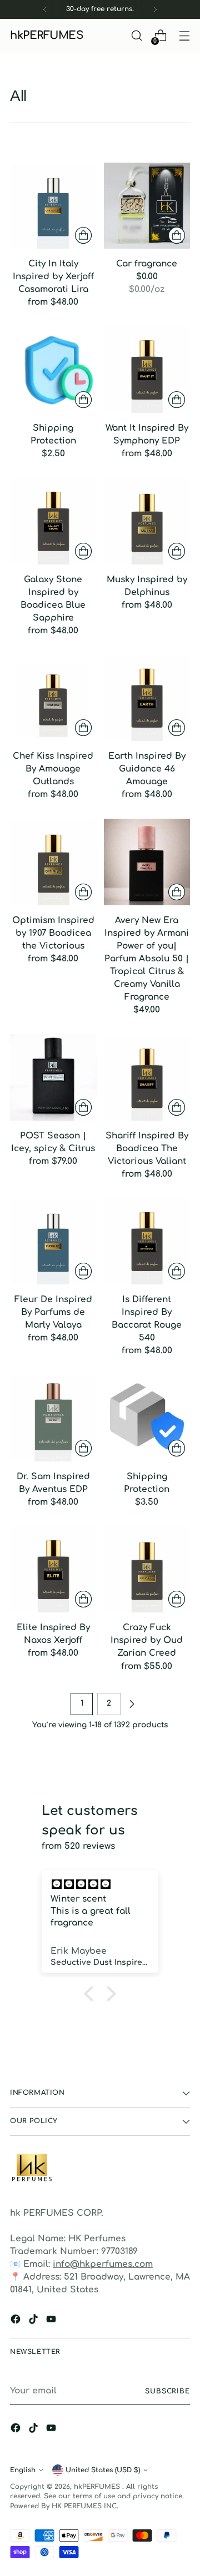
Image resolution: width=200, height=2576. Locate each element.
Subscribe (167, 2391)
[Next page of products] (132, 1704)
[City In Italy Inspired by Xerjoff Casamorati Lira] (53, 206)
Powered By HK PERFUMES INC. (64, 2506)
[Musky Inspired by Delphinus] (147, 521)
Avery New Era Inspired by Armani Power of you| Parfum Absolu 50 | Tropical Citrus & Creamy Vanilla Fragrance (147, 959)
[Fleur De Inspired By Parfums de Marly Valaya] (53, 1242)
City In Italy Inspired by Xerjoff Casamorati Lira (53, 276)
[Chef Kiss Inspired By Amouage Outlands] (53, 698)
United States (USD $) (103, 2470)
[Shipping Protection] (53, 370)
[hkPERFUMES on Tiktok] (34, 2321)
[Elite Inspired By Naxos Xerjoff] (53, 1570)
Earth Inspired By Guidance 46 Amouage (147, 769)
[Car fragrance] (147, 206)
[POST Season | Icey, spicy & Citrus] (53, 1077)
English (23, 2470)
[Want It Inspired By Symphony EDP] (147, 370)
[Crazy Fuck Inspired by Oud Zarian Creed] (147, 1570)
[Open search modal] (136, 36)
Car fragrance (147, 264)
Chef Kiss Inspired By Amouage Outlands (53, 769)
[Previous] (45, 9)
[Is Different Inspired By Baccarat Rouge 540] (147, 1242)
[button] (92, 1994)
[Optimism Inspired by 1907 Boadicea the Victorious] (53, 862)
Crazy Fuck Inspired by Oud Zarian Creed (147, 1640)
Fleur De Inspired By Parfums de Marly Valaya (53, 1312)
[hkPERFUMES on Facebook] (17, 2321)
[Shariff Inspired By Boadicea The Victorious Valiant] (147, 1077)
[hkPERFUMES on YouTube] (52, 2321)
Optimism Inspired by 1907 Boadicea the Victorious (53, 933)
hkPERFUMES (98, 2487)
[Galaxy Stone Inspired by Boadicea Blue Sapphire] (53, 521)
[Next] (155, 9)
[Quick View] (83, 235)
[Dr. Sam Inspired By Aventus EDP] (53, 1418)
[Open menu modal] (184, 36)
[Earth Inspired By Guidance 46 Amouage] (147, 698)
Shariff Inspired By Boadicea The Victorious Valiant (147, 1148)
